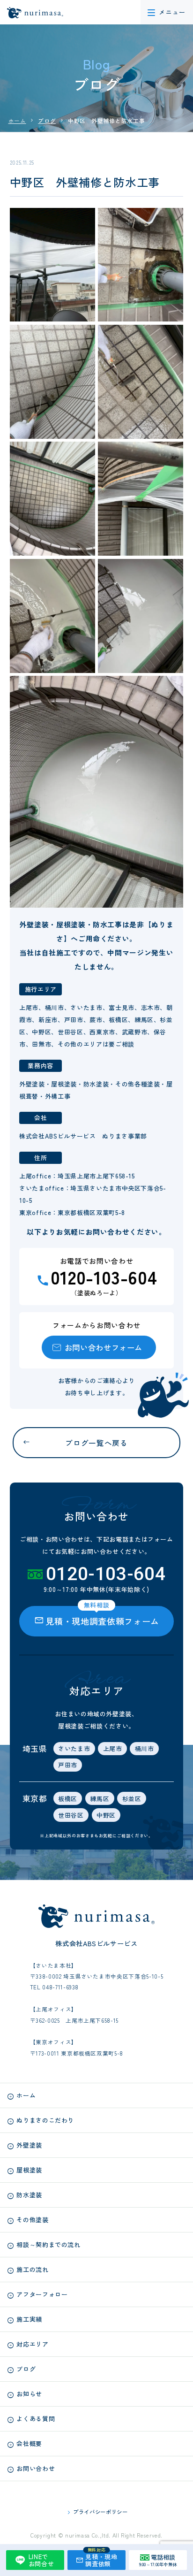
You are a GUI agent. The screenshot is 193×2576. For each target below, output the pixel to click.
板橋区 (68, 1799)
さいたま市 (74, 1748)
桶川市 (145, 1748)
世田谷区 (71, 1815)
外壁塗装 (29, 2145)
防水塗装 (29, 2195)
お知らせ (29, 2394)
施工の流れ (32, 2269)
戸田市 (68, 1765)
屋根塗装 (29, 2170)
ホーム (26, 2095)
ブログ (26, 2369)
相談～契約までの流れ (48, 2244)
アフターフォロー (42, 2294)
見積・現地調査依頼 (96, 2559)
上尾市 (113, 1748)
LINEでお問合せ (41, 2560)
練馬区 (100, 1799)
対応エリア (32, 2344)
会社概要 (29, 2443)
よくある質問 (36, 2419)
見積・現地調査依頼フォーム (96, 1617)
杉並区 (132, 1799)
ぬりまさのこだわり (45, 2120)
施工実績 (29, 2319)
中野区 (106, 1815)
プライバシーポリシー (100, 2512)
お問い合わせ (36, 2468)
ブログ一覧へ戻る (96, 1443)
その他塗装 (32, 2220)
